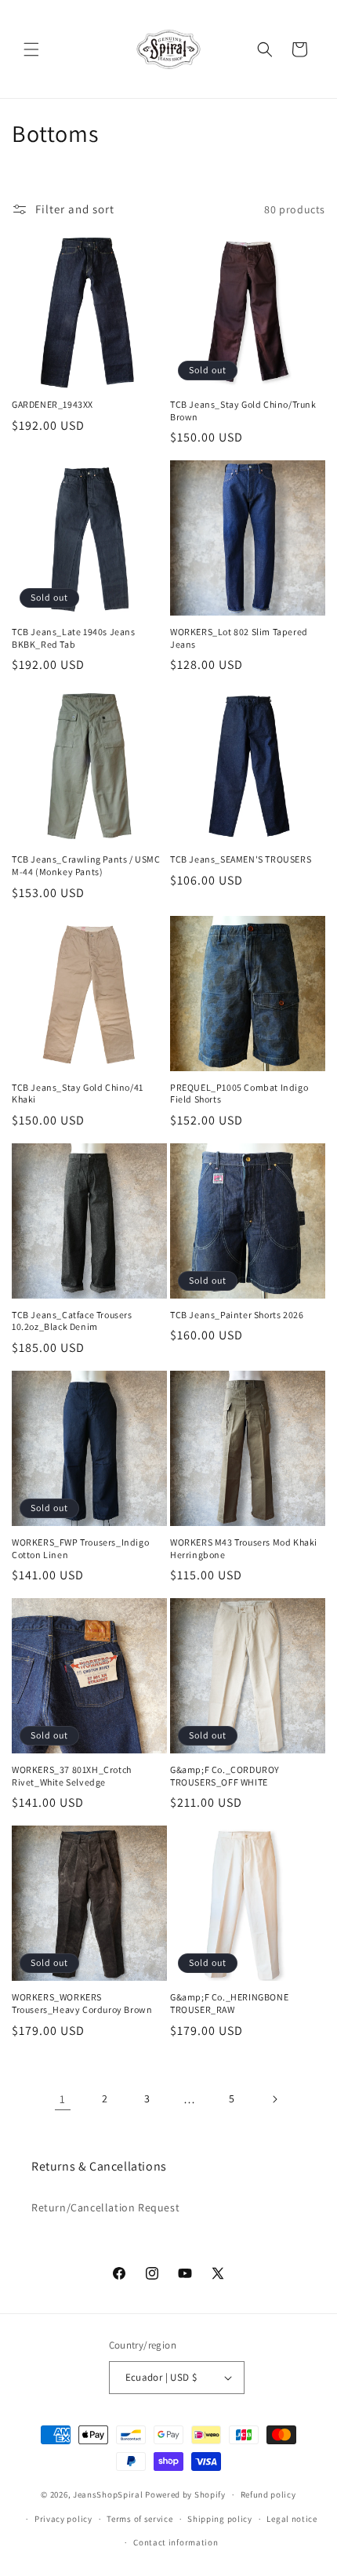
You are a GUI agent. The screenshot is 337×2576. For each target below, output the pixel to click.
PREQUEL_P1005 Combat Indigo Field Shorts (239, 1094)
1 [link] (63, 2099)
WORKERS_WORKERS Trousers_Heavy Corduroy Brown (82, 2003)
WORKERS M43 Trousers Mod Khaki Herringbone (244, 1548)
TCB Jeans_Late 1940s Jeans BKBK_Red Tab (74, 638)
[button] (31, 49)
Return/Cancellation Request (105, 2207)
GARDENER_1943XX (53, 404)
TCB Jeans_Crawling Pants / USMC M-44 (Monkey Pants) (86, 865)
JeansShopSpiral (108, 2494)
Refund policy (268, 2494)
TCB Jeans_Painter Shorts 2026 (237, 1315)
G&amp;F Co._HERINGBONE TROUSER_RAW (229, 2003)
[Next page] (274, 2099)
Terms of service (140, 2519)
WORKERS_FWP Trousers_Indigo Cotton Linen (80, 1548)
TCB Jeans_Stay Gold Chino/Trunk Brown (243, 411)
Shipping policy (220, 2519)
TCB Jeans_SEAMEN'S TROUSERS (241, 859)
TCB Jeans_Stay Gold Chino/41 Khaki (78, 1094)
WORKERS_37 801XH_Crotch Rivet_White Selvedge (72, 1776)
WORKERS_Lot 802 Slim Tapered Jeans (239, 638)
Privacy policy (63, 2519)
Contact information (176, 2542)
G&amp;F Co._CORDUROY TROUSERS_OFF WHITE (225, 1776)
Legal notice (292, 2519)
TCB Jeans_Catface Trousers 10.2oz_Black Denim (72, 1321)
